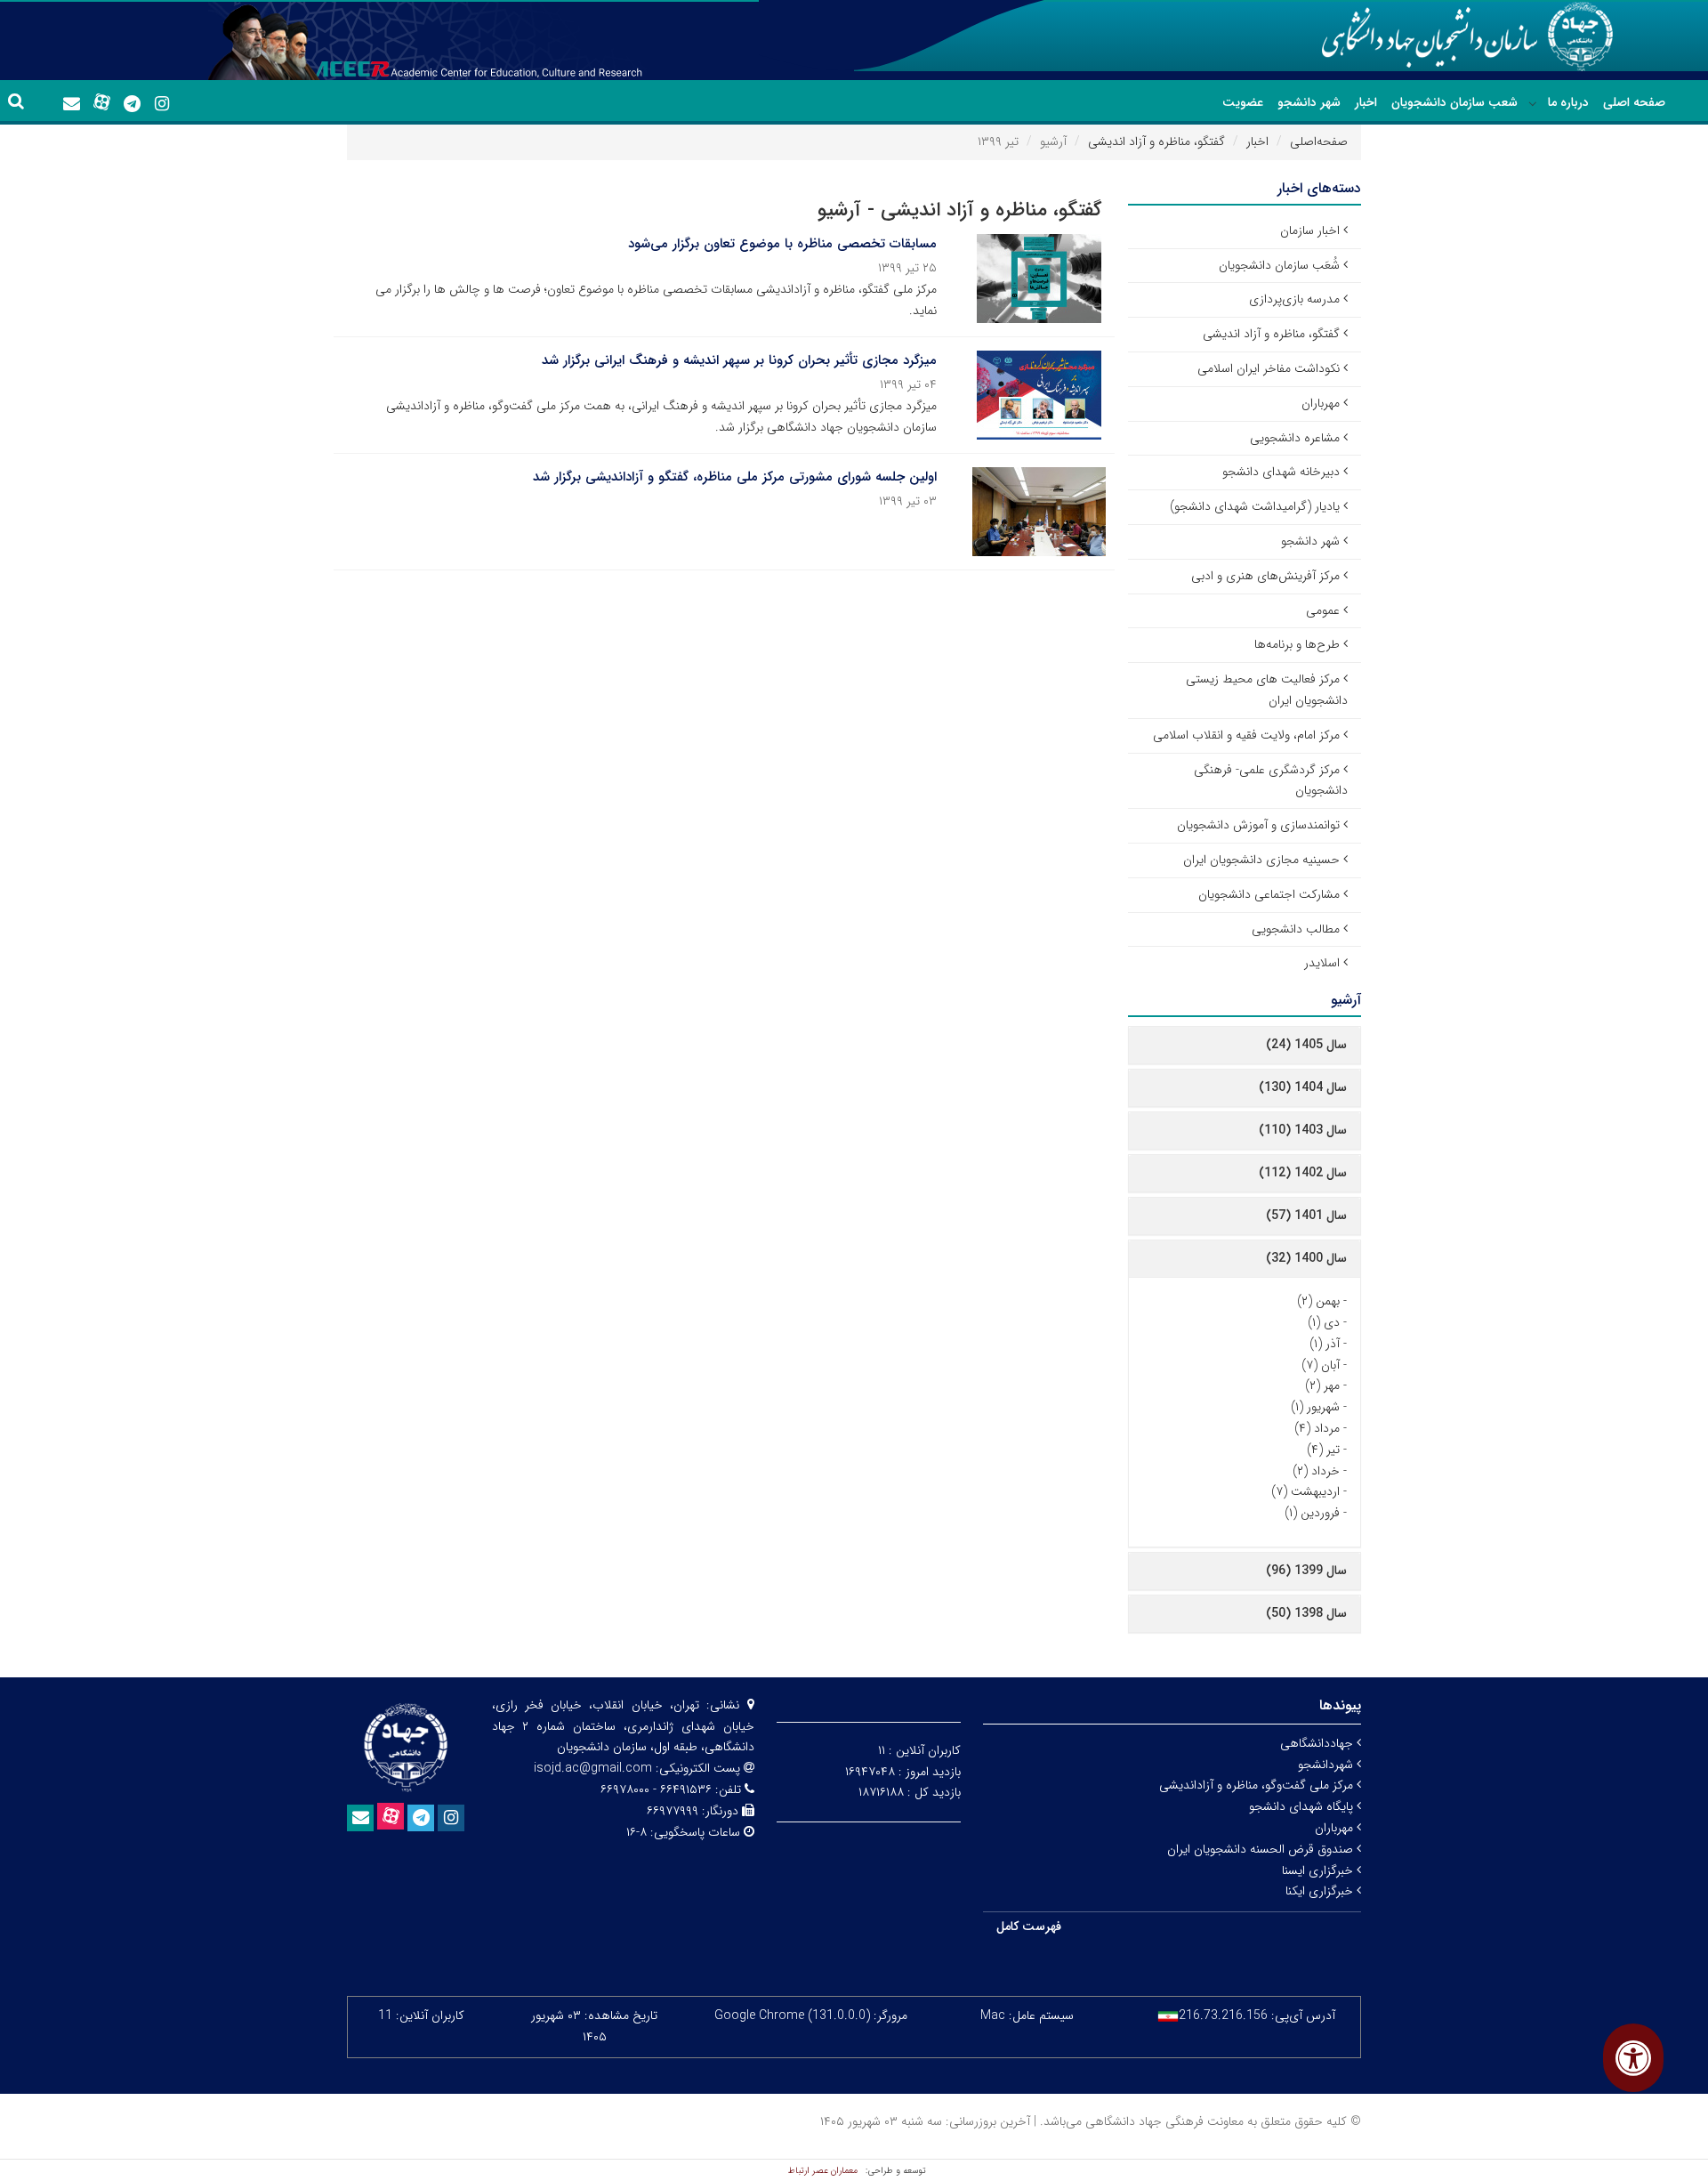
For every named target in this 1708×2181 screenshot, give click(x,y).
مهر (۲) (1322, 1385)
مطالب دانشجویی (1296, 929)
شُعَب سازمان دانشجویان (1279, 265)
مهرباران (1321, 403)
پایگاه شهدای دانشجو (1303, 1806)
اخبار (1366, 102)
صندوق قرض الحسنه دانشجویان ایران (1262, 1849)
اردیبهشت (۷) (1305, 1491)
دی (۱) (1324, 1322)
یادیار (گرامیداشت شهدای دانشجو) (1255, 506)
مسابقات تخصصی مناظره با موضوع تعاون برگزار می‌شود (782, 244)
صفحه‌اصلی (1319, 141)
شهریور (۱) (1315, 1407)
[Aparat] (101, 102)
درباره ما (1568, 102)
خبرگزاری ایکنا (1321, 1891)
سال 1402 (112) (1303, 1173)
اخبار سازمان (1310, 230)
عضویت (1243, 102)
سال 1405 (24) (1306, 1045)
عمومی (1323, 610)
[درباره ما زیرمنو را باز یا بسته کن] (1533, 103)
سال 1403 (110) (1303, 1130)
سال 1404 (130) (1303, 1087)
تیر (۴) (1323, 1450)
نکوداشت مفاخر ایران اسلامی (1269, 368)
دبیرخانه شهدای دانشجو (1281, 472)
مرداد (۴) (1317, 1428)
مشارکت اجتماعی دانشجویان (1269, 894)
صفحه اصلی (1634, 102)
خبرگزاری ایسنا (1319, 1870)
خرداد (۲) (1316, 1471)
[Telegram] (132, 104)
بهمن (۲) (1318, 1301)
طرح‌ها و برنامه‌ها (1297, 644)
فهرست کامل (1029, 1927)
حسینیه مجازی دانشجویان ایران (1261, 860)
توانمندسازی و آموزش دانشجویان (1258, 825)
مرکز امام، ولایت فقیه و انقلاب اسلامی (1246, 735)
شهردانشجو (1327, 1765)
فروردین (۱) (1312, 1513)
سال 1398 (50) (1306, 1613)
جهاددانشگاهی (1318, 1743)
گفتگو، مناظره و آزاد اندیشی (1156, 141)
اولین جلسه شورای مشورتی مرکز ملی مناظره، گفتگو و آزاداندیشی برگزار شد (735, 477)
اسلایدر (1322, 963)
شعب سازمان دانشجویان (1454, 102)
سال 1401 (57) (1306, 1216)
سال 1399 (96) (1306, 1571)
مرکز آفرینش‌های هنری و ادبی (1265, 576)
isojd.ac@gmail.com (593, 1768)
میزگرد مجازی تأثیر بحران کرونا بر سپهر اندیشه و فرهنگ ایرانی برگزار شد (739, 360)
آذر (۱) (1325, 1344)
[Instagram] (162, 104)
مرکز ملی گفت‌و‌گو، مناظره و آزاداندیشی (1258, 1785)
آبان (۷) (1321, 1365)
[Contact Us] (71, 104)
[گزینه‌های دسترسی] (1633, 2058)
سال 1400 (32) (1306, 1258)
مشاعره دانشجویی (1295, 438)
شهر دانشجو (1309, 102)
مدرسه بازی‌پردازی (1294, 299)
